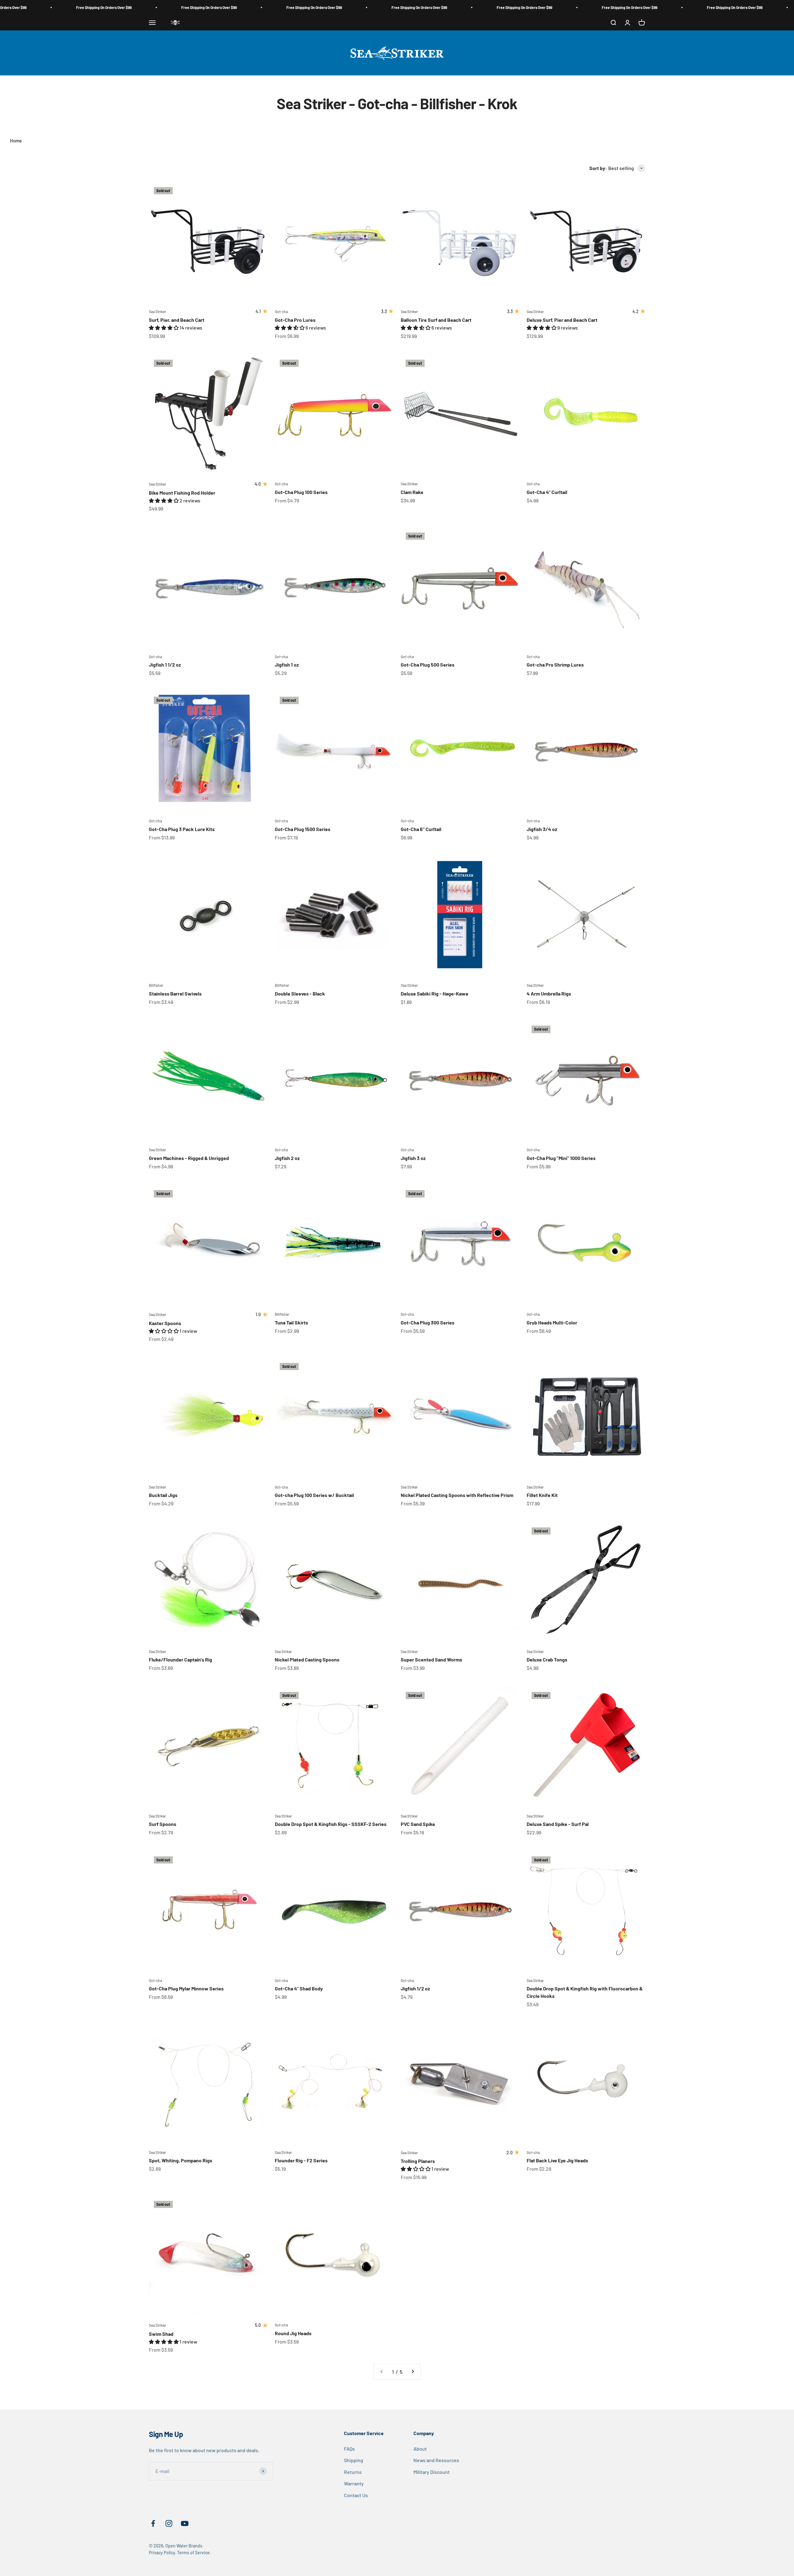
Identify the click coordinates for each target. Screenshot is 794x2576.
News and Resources (436, 2460)
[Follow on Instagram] (169, 2523)
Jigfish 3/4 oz (542, 829)
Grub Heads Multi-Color (552, 1322)
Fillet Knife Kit (542, 1495)
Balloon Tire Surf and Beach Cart (436, 320)
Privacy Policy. (163, 2553)
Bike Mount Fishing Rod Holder (182, 493)
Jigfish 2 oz (287, 1158)
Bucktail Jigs (163, 1495)
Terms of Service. (194, 2553)
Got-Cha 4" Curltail (547, 492)
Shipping (354, 2460)
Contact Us (356, 2495)
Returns (353, 2472)
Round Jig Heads (293, 2333)
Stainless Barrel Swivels (175, 994)
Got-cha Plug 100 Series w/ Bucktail (314, 1495)
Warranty (354, 2483)
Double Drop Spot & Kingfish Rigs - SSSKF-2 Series (331, 1824)
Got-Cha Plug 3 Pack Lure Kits (182, 829)
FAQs (349, 2449)
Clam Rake (412, 492)
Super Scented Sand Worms (431, 1659)
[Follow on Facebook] (153, 2523)
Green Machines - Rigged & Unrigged (189, 1158)
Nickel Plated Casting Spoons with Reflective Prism (457, 1495)
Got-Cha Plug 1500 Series (303, 829)
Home (16, 141)
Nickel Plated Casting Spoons (307, 1659)
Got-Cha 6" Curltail (421, 829)
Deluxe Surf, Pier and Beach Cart (562, 320)
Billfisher (156, 985)
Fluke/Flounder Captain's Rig (181, 1659)
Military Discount (432, 2472)
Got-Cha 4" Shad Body (299, 1988)
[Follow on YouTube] (185, 2523)
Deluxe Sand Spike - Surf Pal (558, 1824)
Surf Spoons (163, 1824)
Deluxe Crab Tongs (547, 1659)
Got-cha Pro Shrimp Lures (555, 665)
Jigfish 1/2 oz (415, 1988)
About (420, 2449)
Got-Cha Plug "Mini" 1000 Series (561, 1158)
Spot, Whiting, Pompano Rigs (181, 2160)
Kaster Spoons (165, 1323)
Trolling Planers (418, 2161)
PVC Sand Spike (418, 1824)
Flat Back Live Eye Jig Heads (557, 2160)
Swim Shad (161, 2334)
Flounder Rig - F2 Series (301, 2160)
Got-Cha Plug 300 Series (428, 1322)
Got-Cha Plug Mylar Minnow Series (186, 1988)
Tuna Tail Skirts (291, 1322)
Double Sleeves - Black (300, 994)
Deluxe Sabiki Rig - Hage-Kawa (434, 994)
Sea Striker (157, 312)
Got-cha (281, 312)
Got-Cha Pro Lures (295, 320)
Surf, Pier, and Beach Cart (177, 320)
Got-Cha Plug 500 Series (428, 665)
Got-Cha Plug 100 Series (301, 492)
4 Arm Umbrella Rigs (549, 994)
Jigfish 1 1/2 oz (165, 665)
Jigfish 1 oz (287, 665)
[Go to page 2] (413, 2372)
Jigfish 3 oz (413, 1158)
